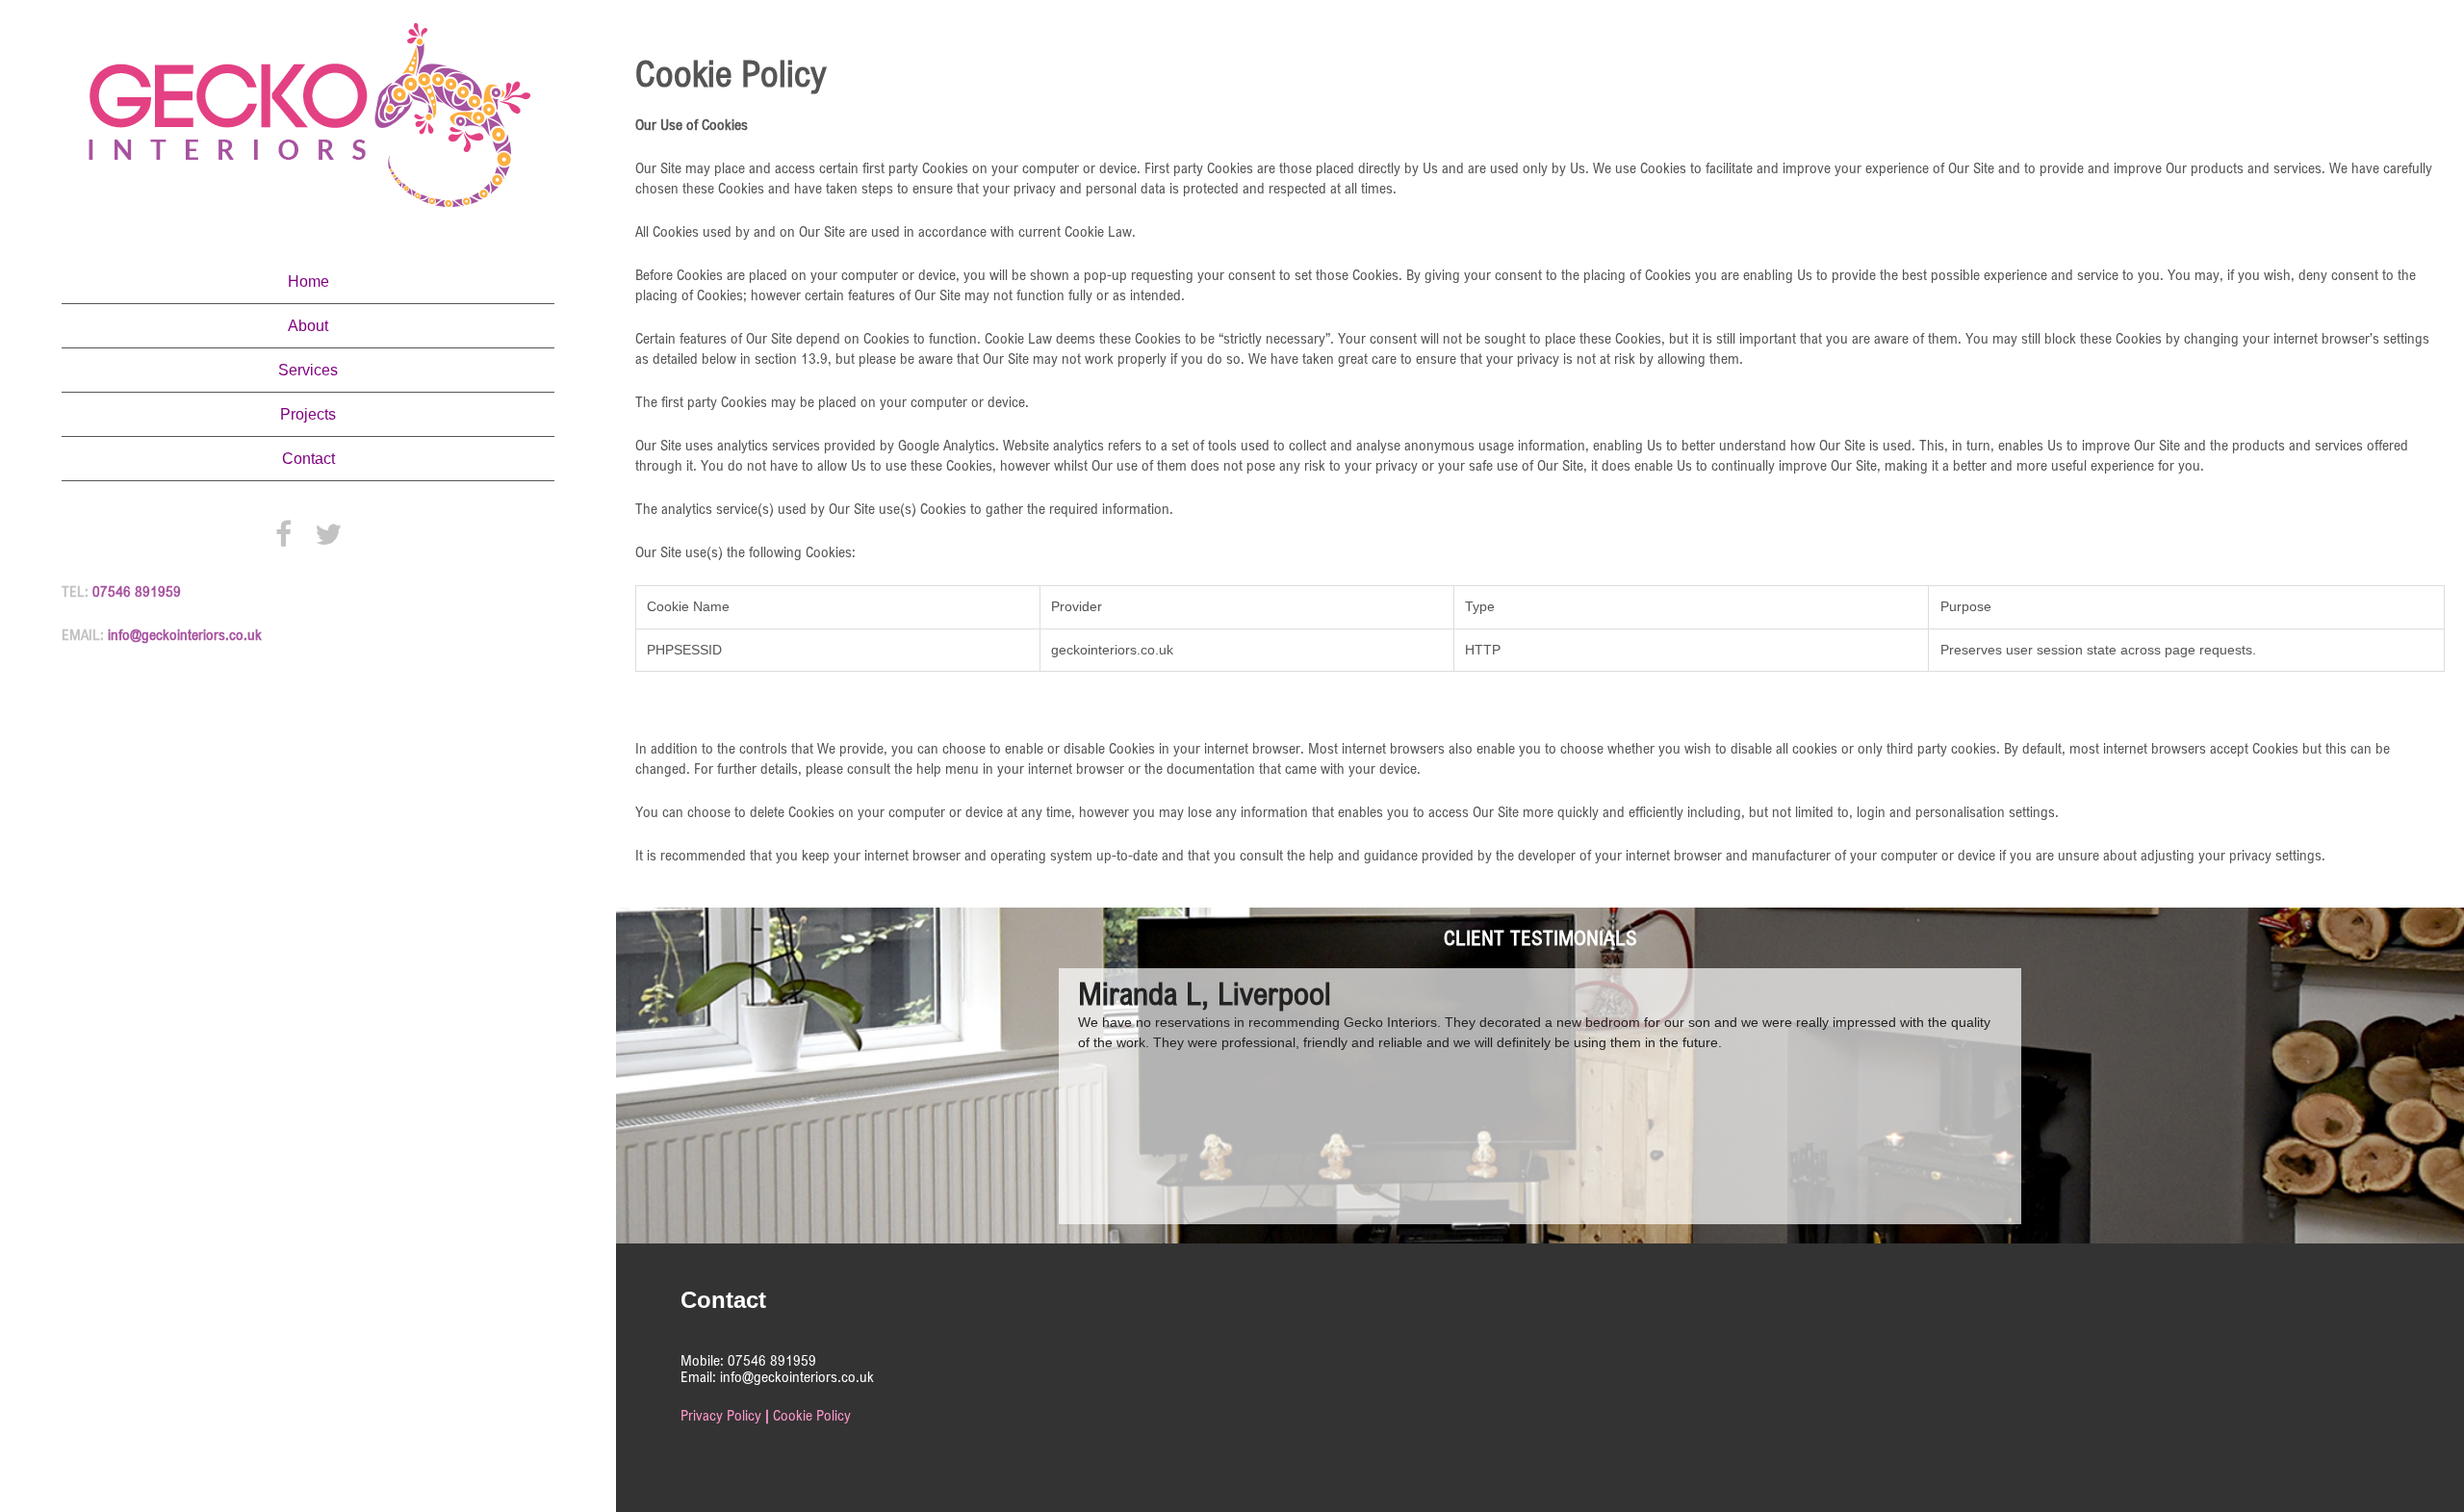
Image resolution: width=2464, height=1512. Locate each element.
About (308, 326)
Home (308, 282)
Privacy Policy (721, 1415)
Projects (308, 414)
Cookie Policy (812, 1415)
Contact (308, 459)
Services (308, 370)
